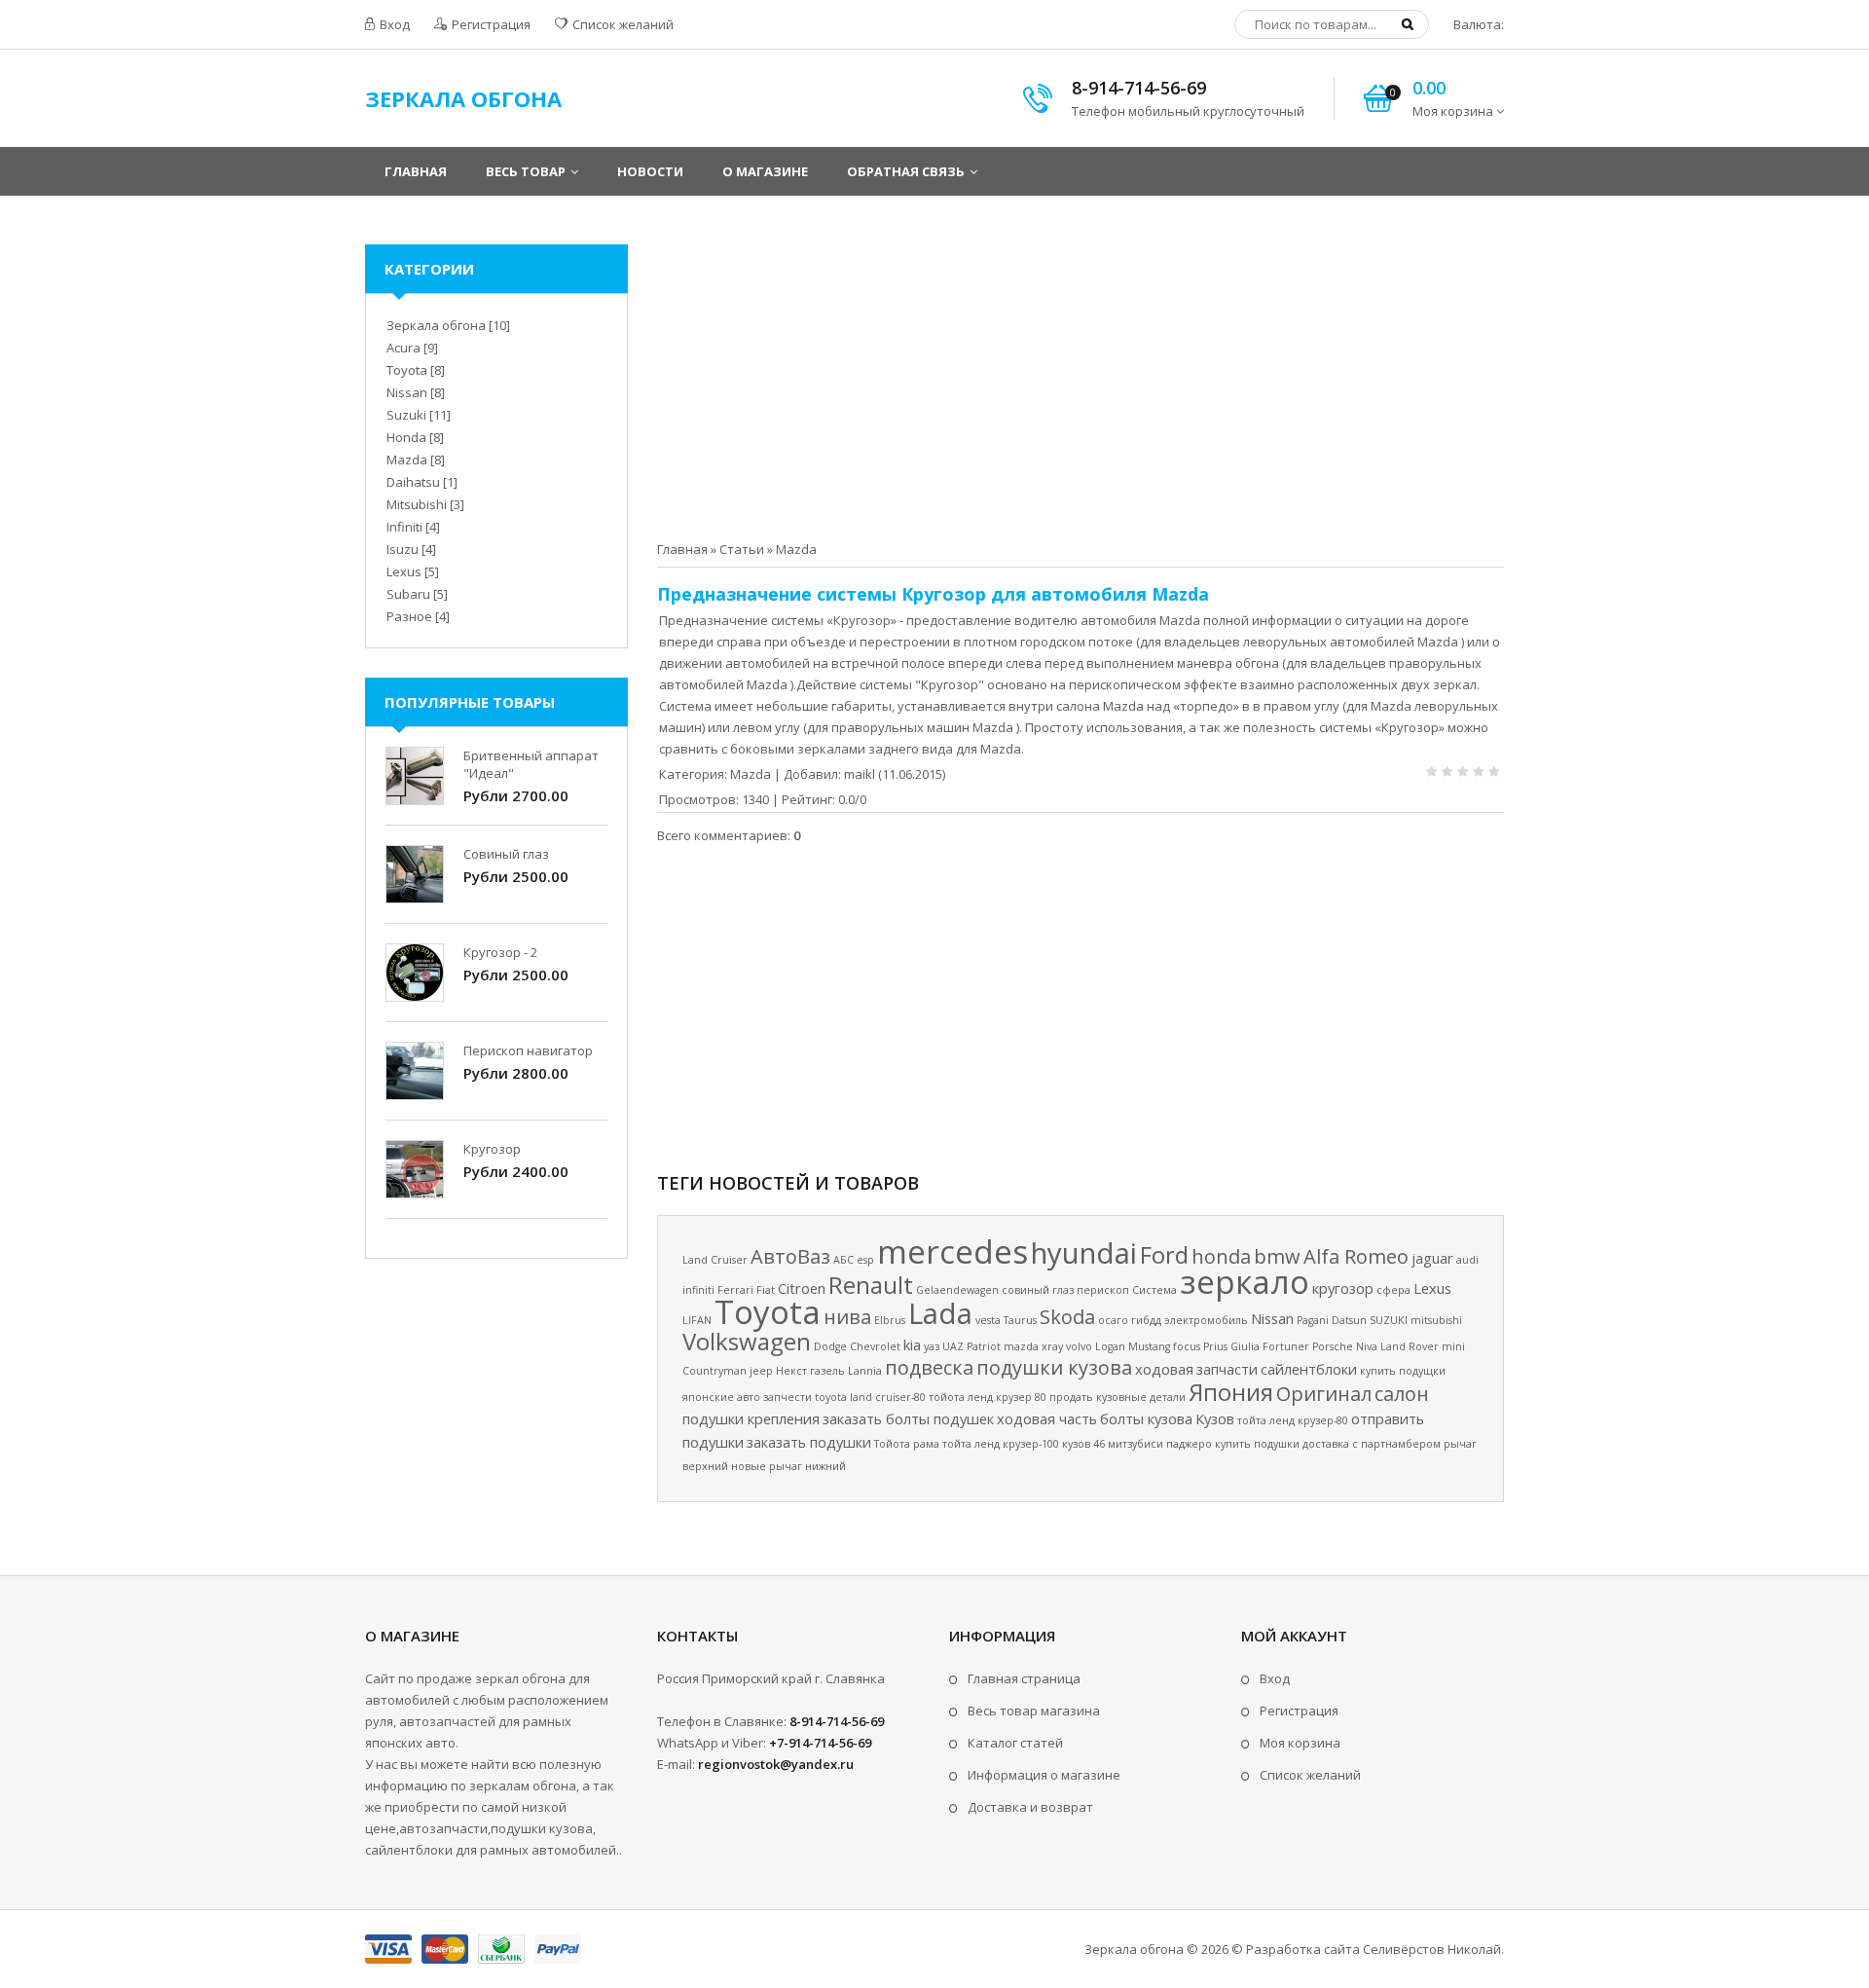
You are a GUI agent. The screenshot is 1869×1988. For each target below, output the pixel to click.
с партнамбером (1396, 1444)
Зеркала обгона (436, 325)
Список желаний (622, 24)
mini (1453, 1346)
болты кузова (1146, 1418)
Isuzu (403, 549)
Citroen (802, 1288)
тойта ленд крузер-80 (1293, 1420)
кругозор (1343, 1288)
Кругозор (492, 1149)
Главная (682, 549)
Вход (393, 24)
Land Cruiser (715, 1260)
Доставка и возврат (1030, 1807)
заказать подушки (809, 1442)
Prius (1215, 1346)
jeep (761, 1371)
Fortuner (1286, 1346)
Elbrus (890, 1320)
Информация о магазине (1044, 1775)
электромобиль (1206, 1320)
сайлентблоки (1309, 1369)
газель (827, 1371)
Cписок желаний (1310, 1775)
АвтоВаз (790, 1256)
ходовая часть (1047, 1418)
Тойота (892, 1444)
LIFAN (697, 1320)
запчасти (1227, 1369)
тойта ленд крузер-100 (1001, 1444)
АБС (843, 1260)
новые (749, 1466)
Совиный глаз (506, 854)
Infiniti (404, 527)
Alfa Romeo (1356, 1256)
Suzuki (406, 415)
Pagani (1313, 1320)
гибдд (1146, 1320)
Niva (1367, 1346)
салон (1402, 1394)
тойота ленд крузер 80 (988, 1397)
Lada (940, 1313)
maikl (860, 774)
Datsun (1349, 1320)
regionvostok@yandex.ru (776, 1764)
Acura (403, 348)
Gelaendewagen (957, 1290)
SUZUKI (1389, 1320)
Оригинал (1324, 1394)
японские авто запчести (747, 1397)
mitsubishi (1436, 1320)
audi (1467, 1260)
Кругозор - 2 (500, 952)
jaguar (1432, 1258)
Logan (1110, 1346)
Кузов (1215, 1418)
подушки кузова (1054, 1367)
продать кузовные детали (1118, 1397)
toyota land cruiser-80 (870, 1397)
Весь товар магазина (1034, 1711)
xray (1052, 1346)
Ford (1164, 1254)
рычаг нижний (807, 1466)
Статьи (742, 549)
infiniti (698, 1290)
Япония (1231, 1392)
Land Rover (1410, 1346)
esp (865, 1260)
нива (847, 1317)
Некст (791, 1371)
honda (1221, 1256)
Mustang (1149, 1346)
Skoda (1067, 1317)
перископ (1103, 1290)
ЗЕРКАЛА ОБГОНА (463, 98)
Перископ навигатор (528, 1050)
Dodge (830, 1346)
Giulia (1245, 1346)
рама (926, 1444)
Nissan (1272, 1318)
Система (1154, 1290)
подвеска (929, 1367)
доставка (1326, 1444)
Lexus (1432, 1288)
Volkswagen (747, 1341)
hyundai (1084, 1253)
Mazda (796, 549)
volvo (1079, 1346)
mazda (1021, 1346)
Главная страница (1024, 1678)
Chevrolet (875, 1346)
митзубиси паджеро (1160, 1444)
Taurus (1020, 1320)
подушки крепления (751, 1418)
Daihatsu (413, 482)
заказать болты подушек (908, 1418)
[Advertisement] (1081, 381)
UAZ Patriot (971, 1346)
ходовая (1164, 1369)
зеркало (1245, 1281)
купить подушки (1257, 1444)
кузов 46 (1083, 1444)
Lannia (865, 1371)
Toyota (768, 1311)
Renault (871, 1285)
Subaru (408, 594)
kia (912, 1344)
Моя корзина (1300, 1743)
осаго (1113, 1320)
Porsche (1333, 1346)
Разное (409, 616)
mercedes (953, 1251)
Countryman (715, 1371)
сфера (1393, 1290)
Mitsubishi (417, 504)
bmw (1277, 1256)
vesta (988, 1320)
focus (1187, 1346)
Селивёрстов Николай (1432, 1949)
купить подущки (1403, 1371)
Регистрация (490, 24)
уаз (932, 1346)
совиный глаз (1038, 1290)
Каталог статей (1015, 1743)
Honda (406, 437)
